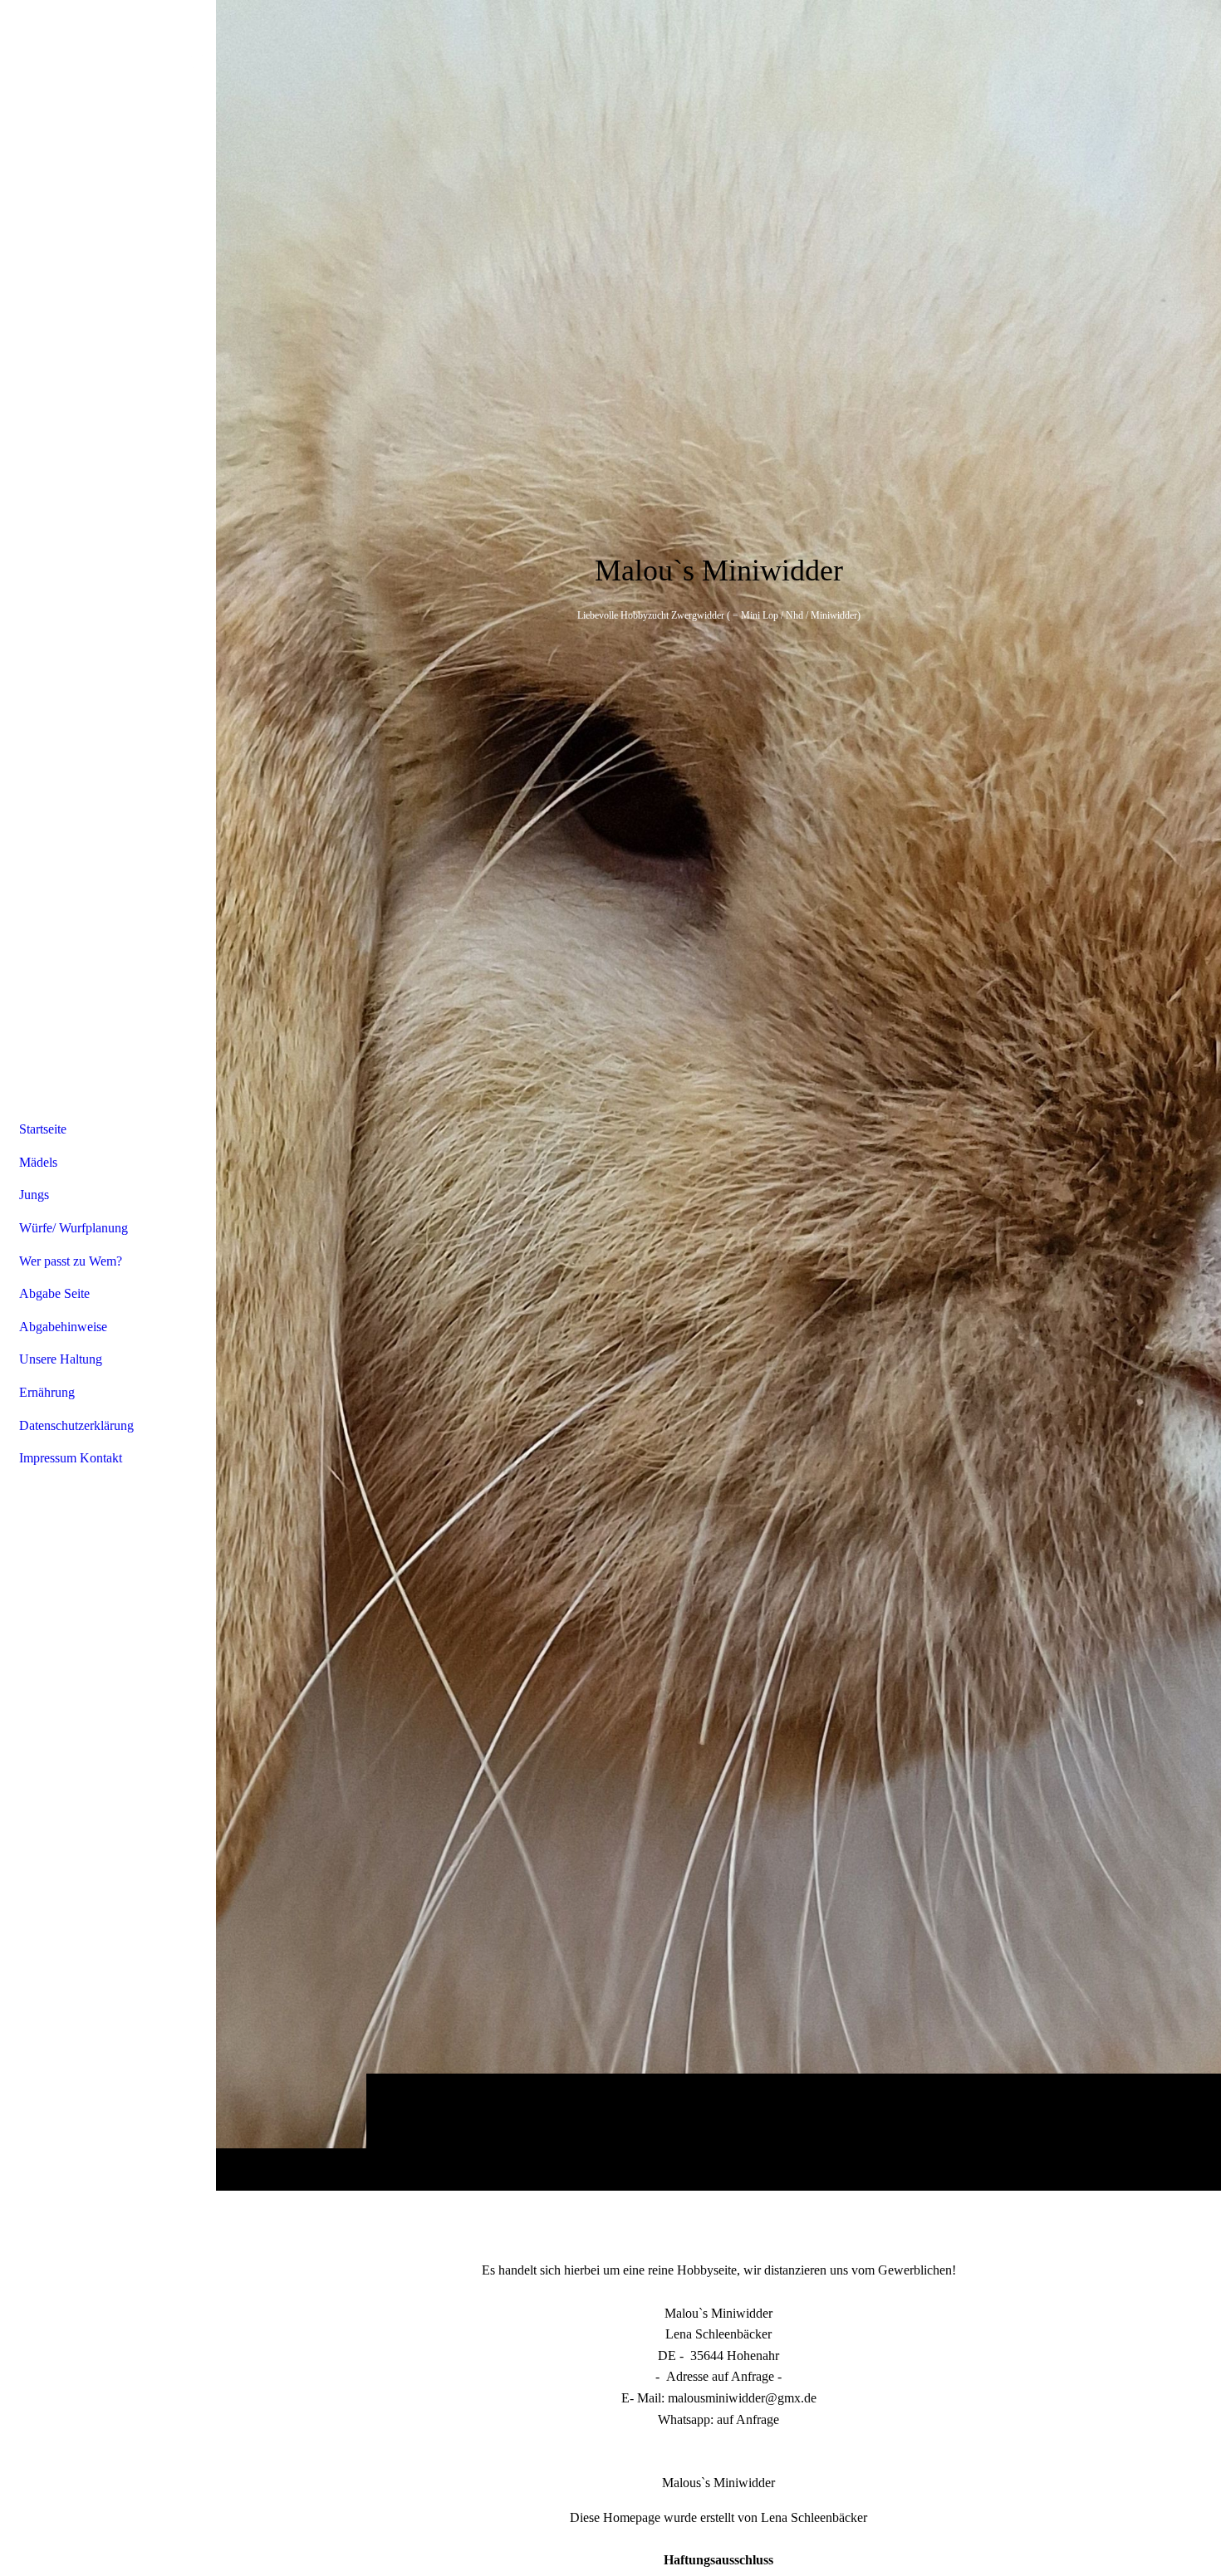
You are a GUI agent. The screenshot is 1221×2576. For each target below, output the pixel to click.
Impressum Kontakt (71, 1458)
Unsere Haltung (61, 1359)
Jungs (34, 1195)
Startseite (43, 1129)
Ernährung (47, 1392)
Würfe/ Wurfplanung (74, 1228)
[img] (718, 1095)
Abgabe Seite (54, 1293)
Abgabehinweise (63, 1327)
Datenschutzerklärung (76, 1425)
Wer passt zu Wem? (71, 1261)
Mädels (38, 1162)
